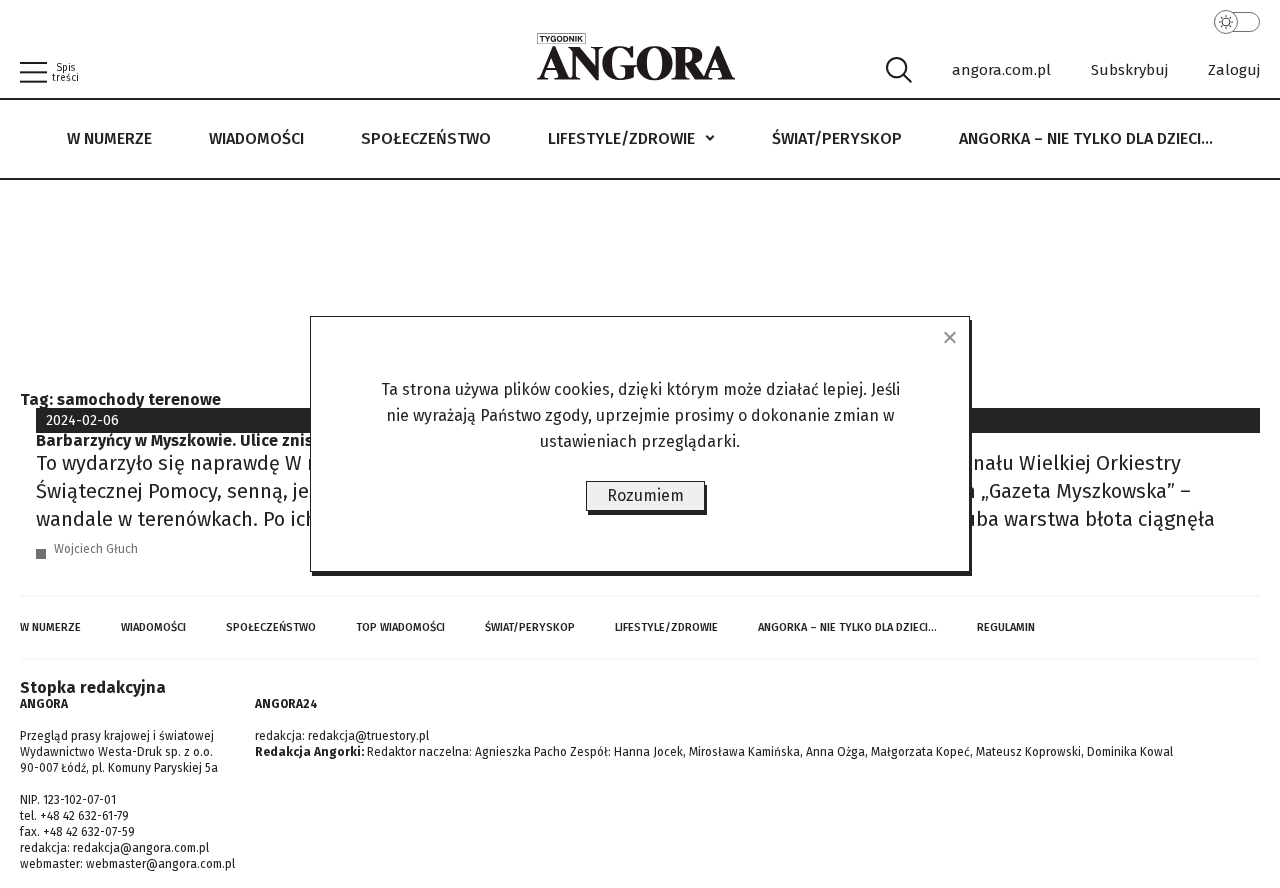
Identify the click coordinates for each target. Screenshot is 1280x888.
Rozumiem (645, 495)
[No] (949, 337)
